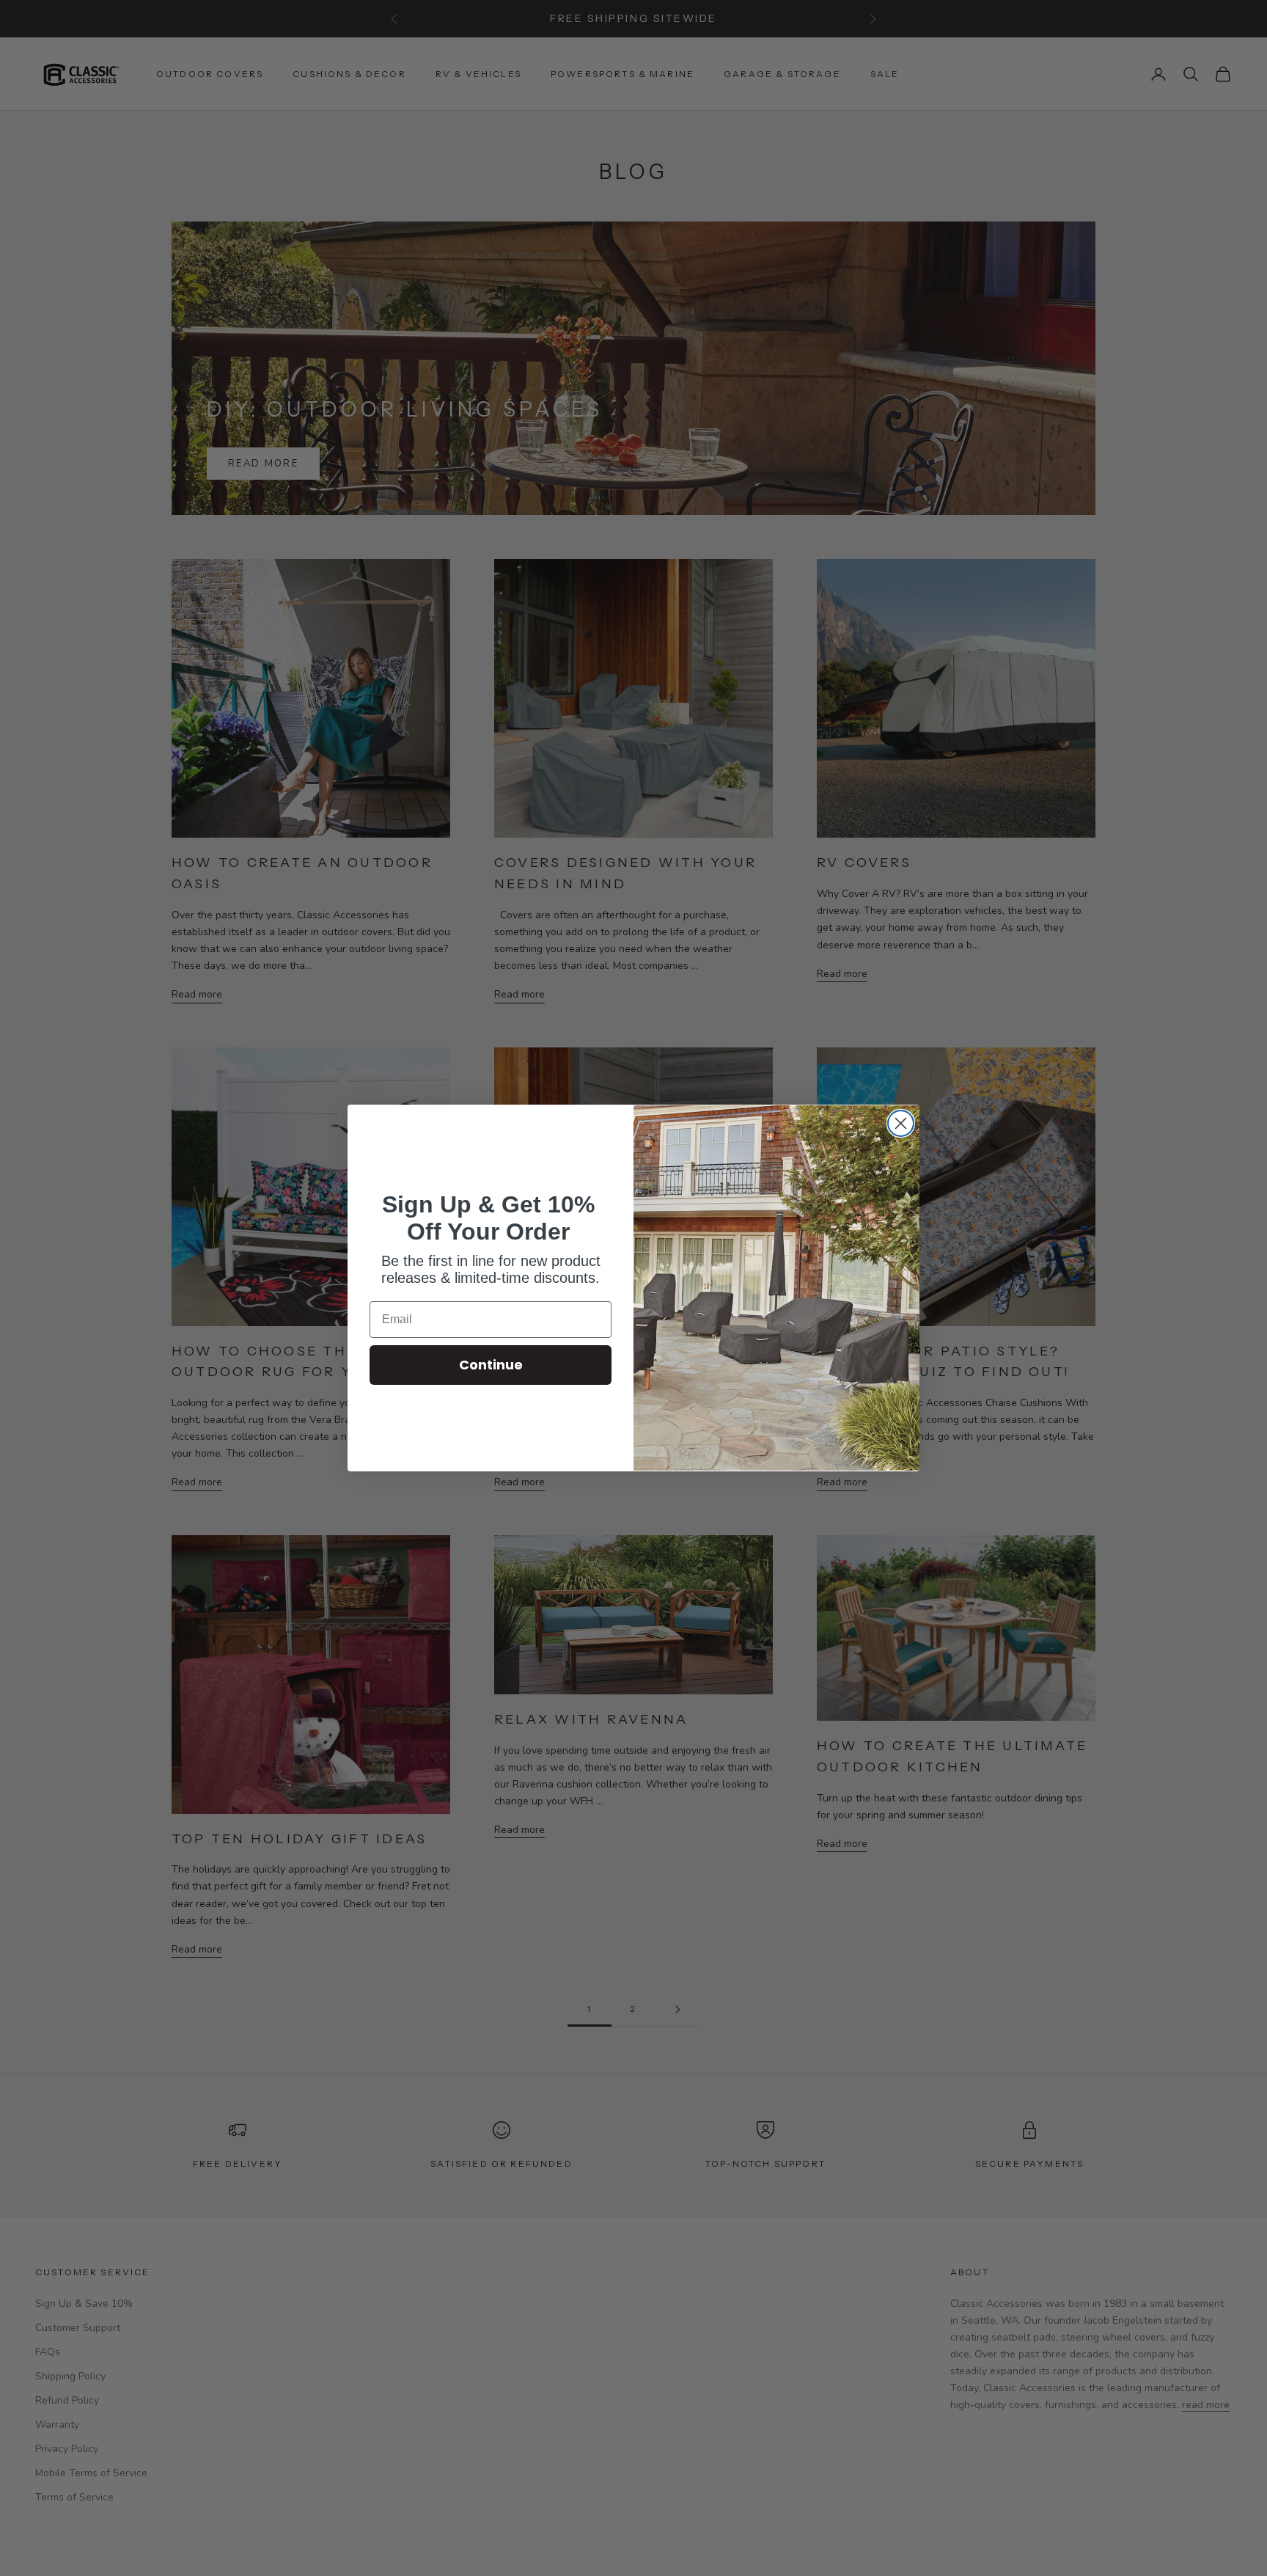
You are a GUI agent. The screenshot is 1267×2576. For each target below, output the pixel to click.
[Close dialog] (901, 1123)
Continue (491, 1365)
